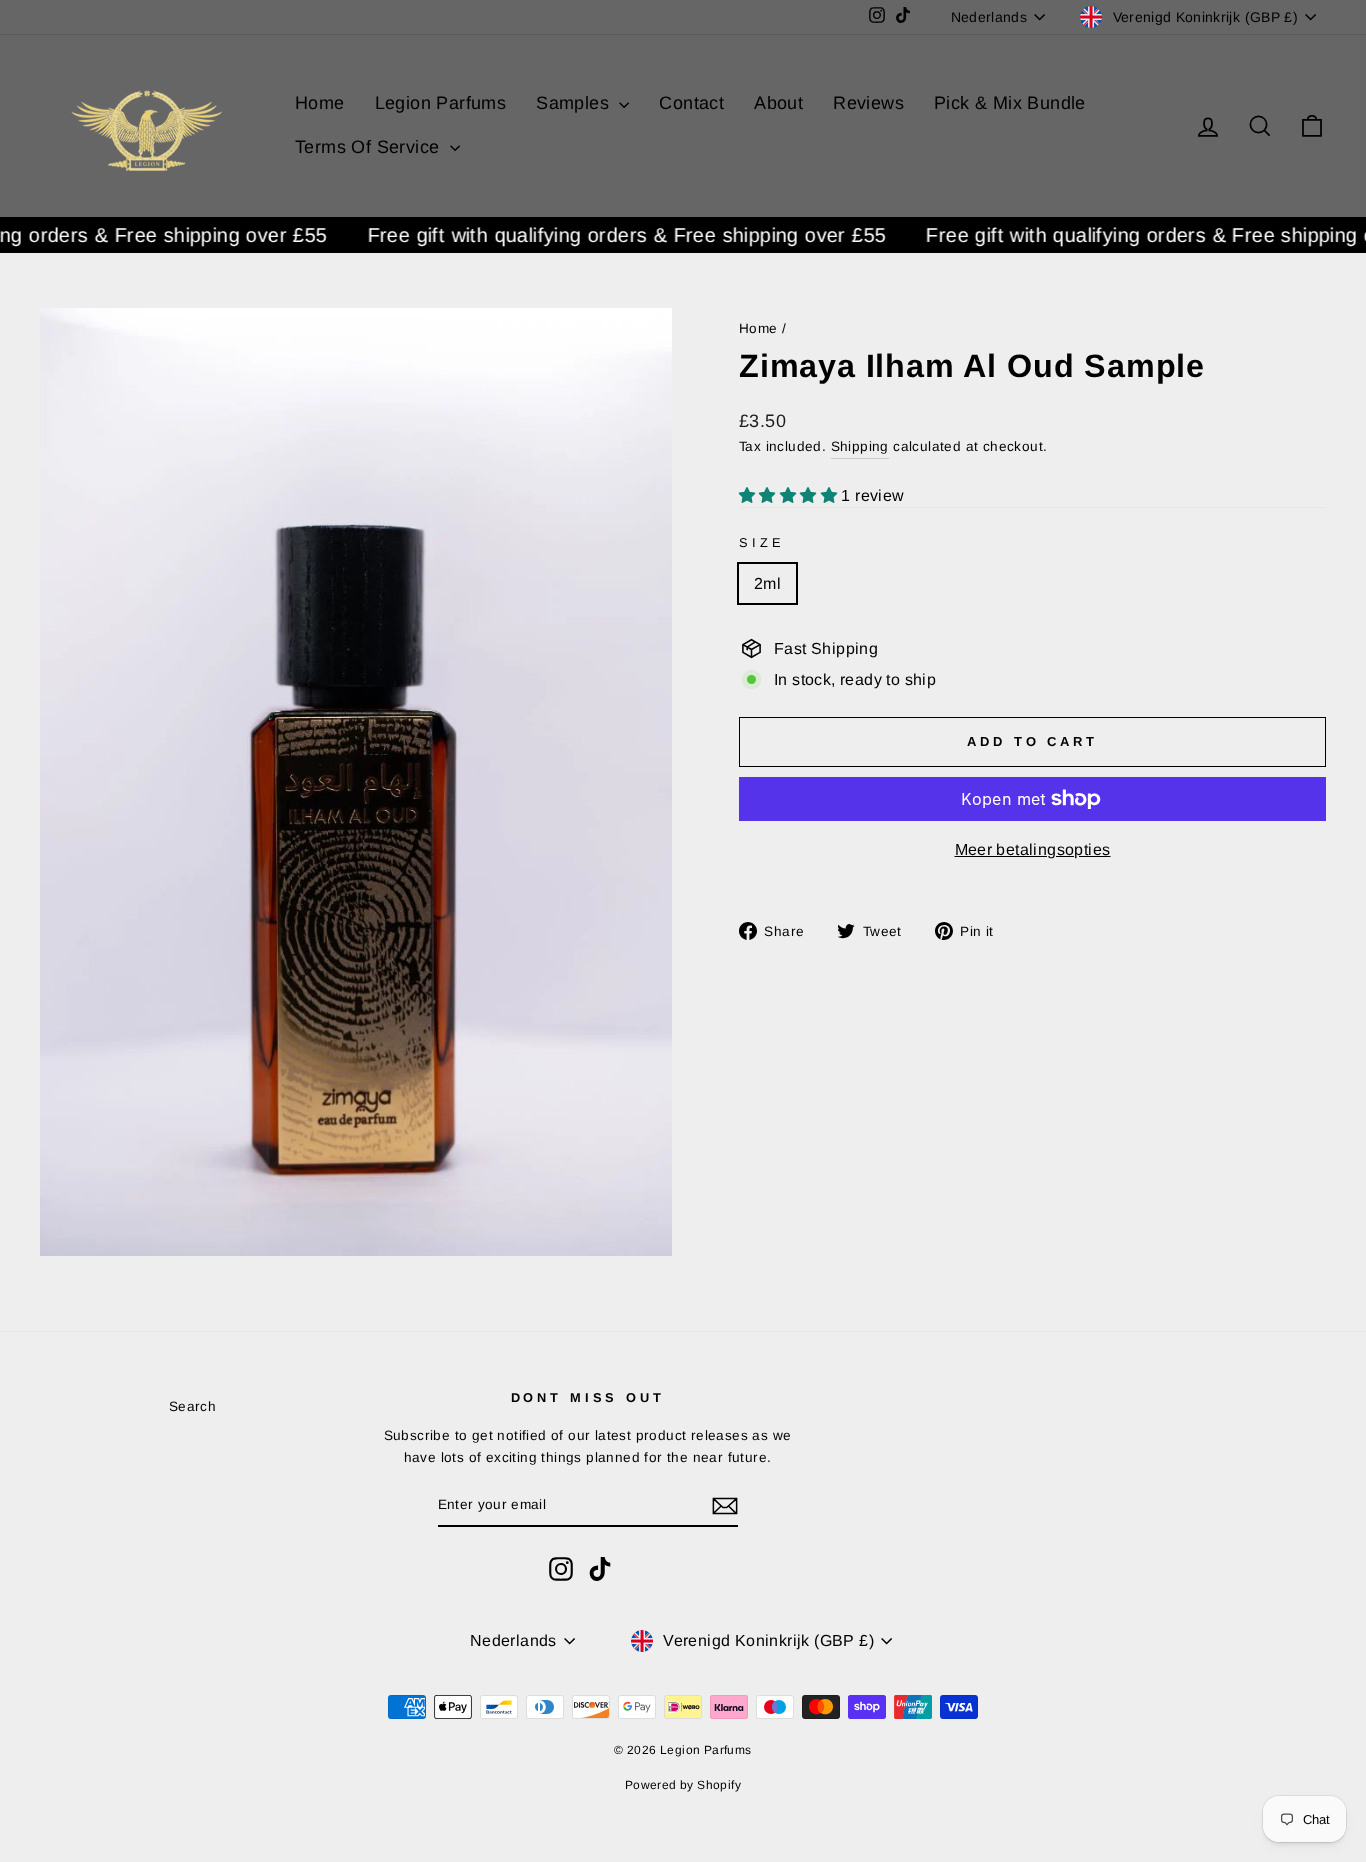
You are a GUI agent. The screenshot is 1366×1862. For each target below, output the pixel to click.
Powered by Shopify (683, 1785)
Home (320, 103)
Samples (575, 103)
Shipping (860, 446)
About (778, 103)
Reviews (868, 103)
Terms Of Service (370, 147)
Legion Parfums (441, 103)
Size (761, 542)
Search (192, 1406)
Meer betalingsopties (1033, 849)
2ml (767, 583)
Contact (691, 103)
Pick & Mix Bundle (1010, 103)
